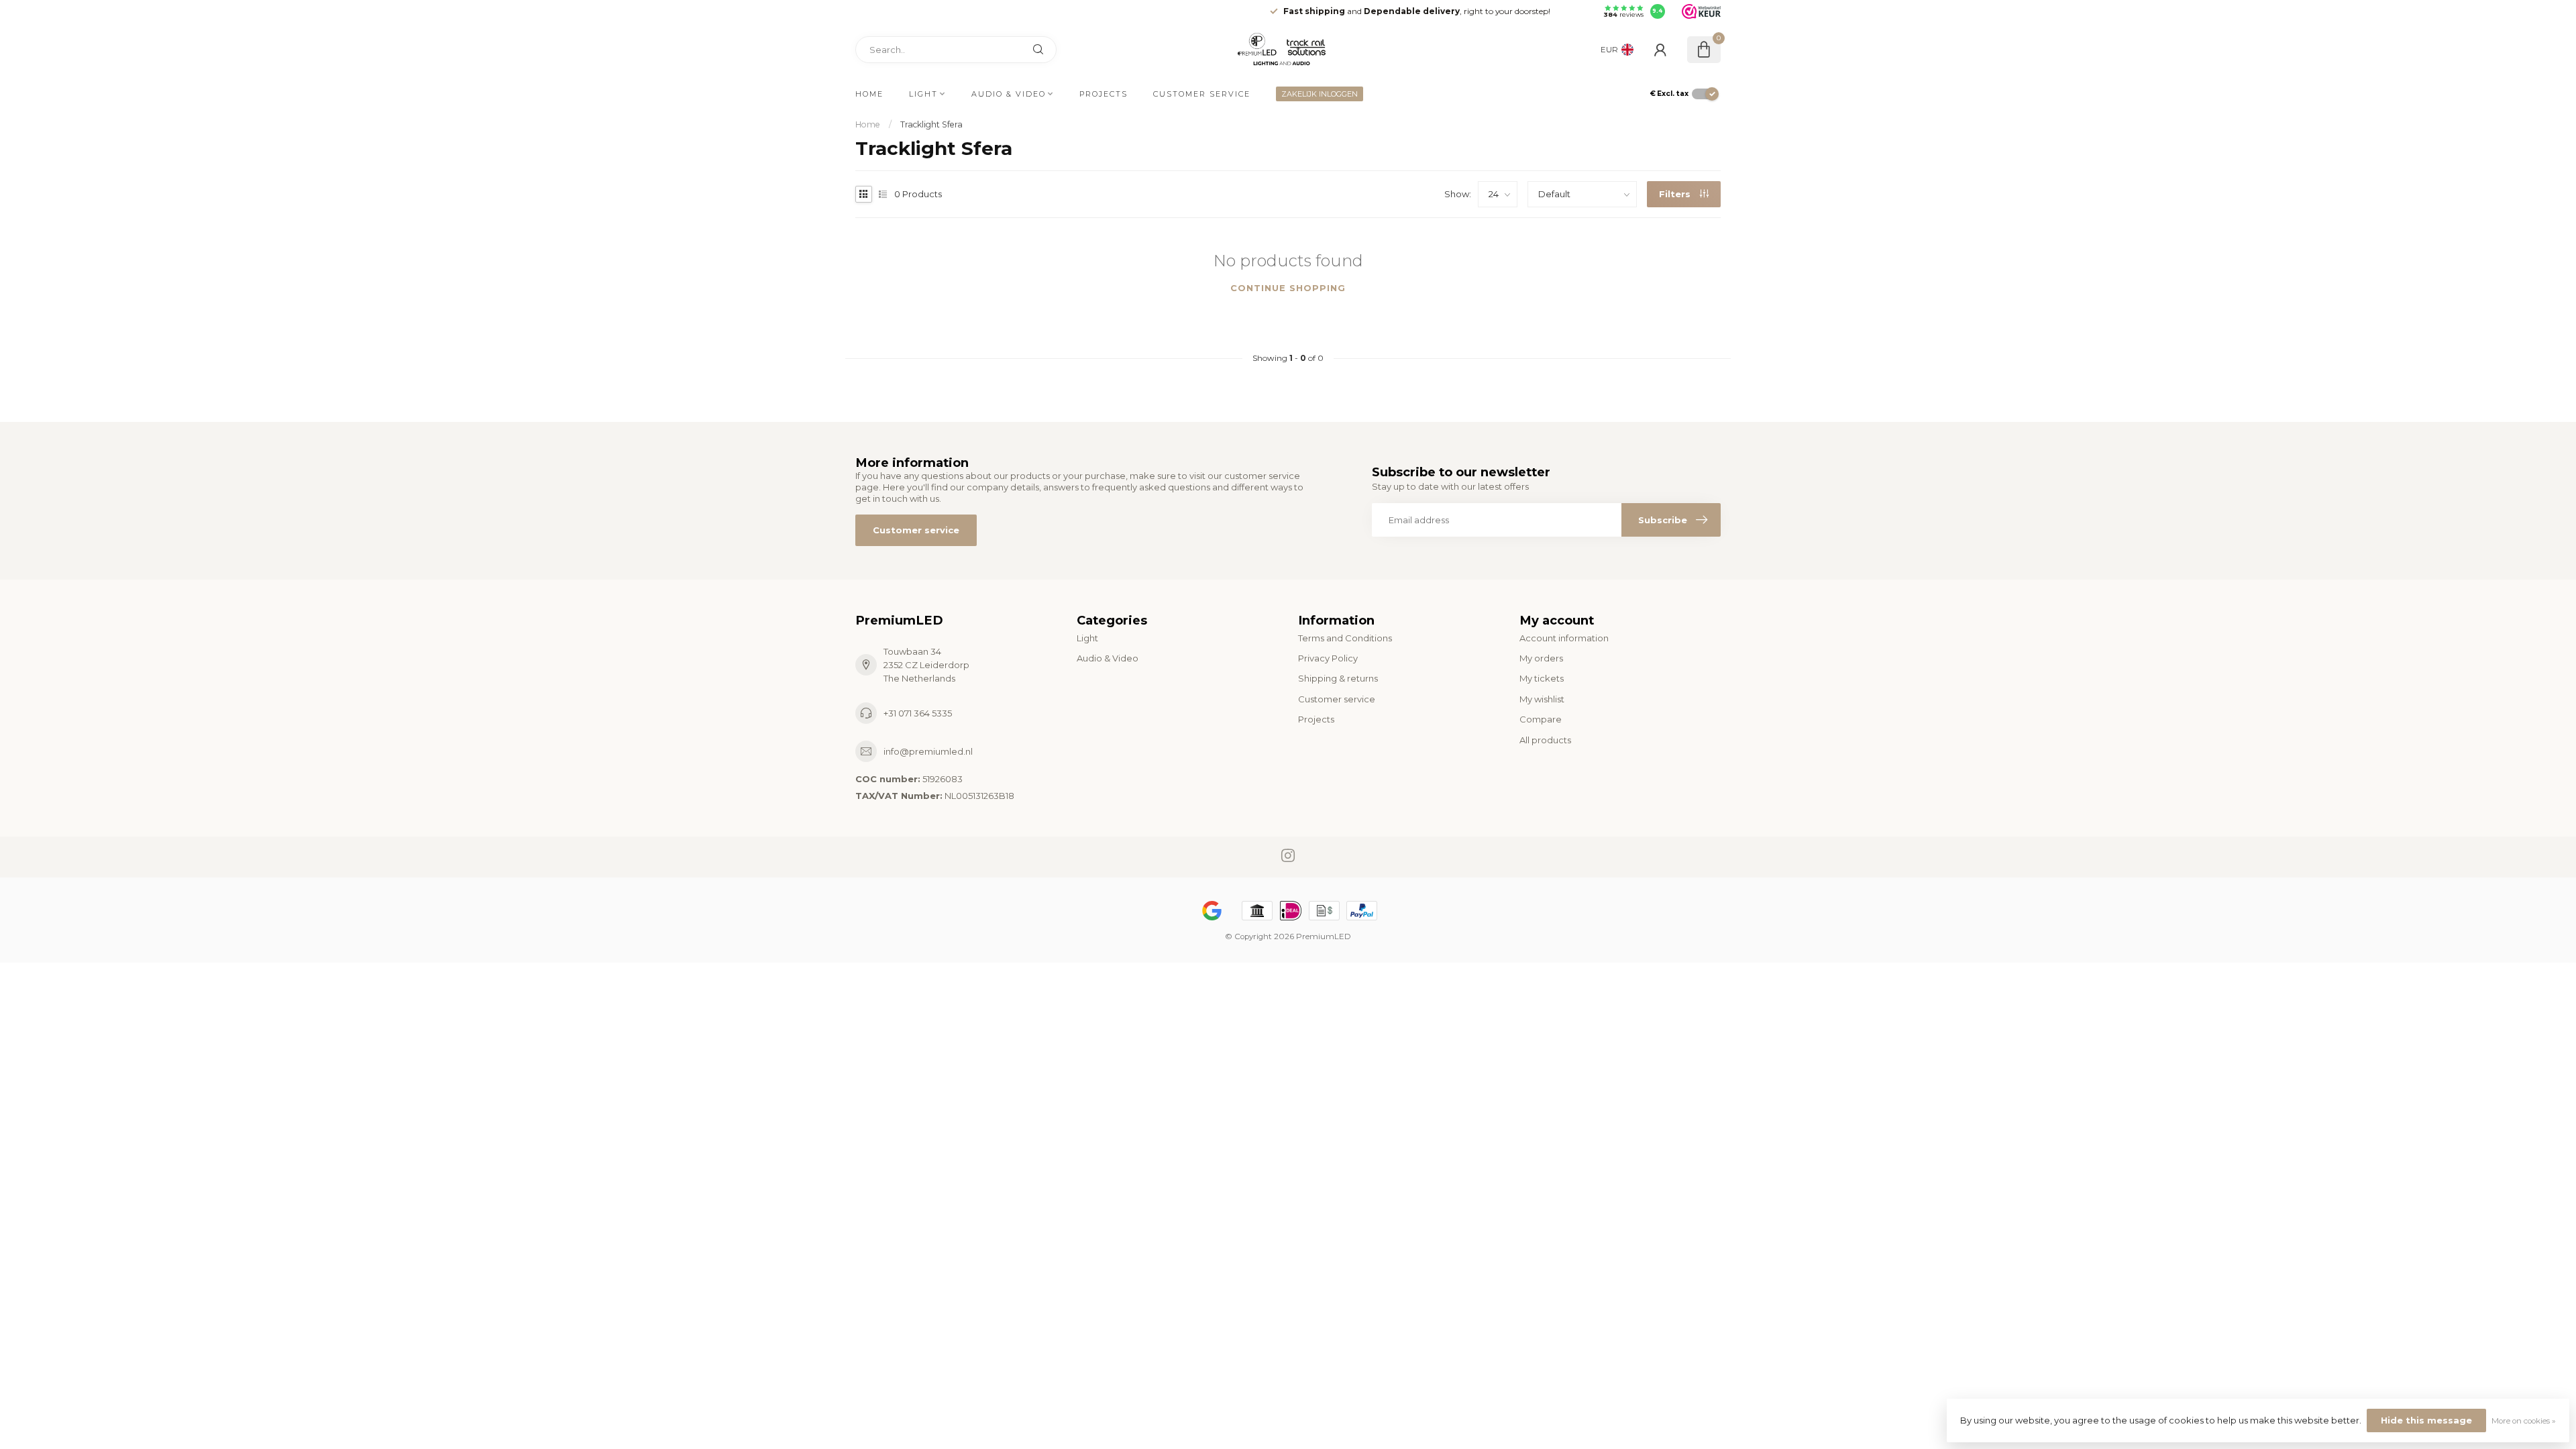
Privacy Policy (1328, 658)
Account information (1564, 638)
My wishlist (1542, 699)
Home (869, 94)
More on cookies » (2524, 1421)
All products (1545, 740)
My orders (1541, 658)
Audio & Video (1009, 94)
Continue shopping (1288, 288)
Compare (1541, 719)
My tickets (1542, 678)
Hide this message (2426, 1420)
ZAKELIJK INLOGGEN (1320, 94)
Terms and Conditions (1345, 638)
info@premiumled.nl (928, 751)
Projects (1104, 94)
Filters (1676, 194)
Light (923, 94)
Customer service (1202, 94)
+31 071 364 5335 (918, 713)
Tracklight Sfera (931, 124)
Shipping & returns (1338, 678)
